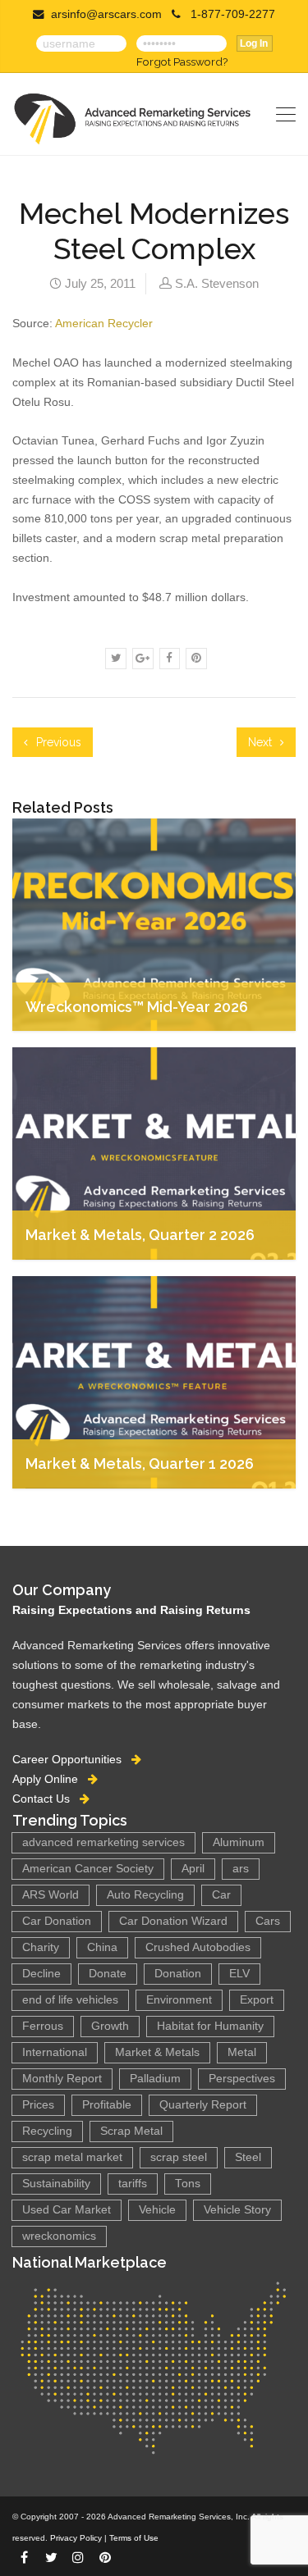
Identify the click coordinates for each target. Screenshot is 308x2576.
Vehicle (157, 2210)
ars (241, 1869)
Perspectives (242, 2079)
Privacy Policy (76, 2538)
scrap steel (179, 2157)
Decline (41, 1974)
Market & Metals (157, 2052)
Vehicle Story (237, 2210)
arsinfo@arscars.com (106, 14)
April (193, 1869)
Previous (57, 742)
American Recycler (104, 323)
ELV (239, 1974)
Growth (110, 2026)
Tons (188, 2184)
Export (257, 2000)
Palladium (155, 2079)
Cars (268, 1921)
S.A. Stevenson (217, 283)
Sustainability (56, 2184)
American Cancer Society (88, 1869)
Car (221, 1895)
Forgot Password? (182, 62)
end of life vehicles (70, 2000)
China (102, 1947)
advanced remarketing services (103, 1842)
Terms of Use (134, 2538)
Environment (179, 2000)
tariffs (133, 2184)
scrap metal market (72, 2157)
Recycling (47, 2131)
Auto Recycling (145, 1895)
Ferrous (43, 2026)
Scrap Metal (131, 2131)
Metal (242, 2052)
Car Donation (57, 1921)
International (55, 2052)
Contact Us (46, 1799)
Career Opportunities (72, 1759)
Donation (178, 1974)
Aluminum (239, 1842)
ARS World (51, 1895)
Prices (38, 2105)
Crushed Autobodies (198, 1947)
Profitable (107, 2105)
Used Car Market (67, 2210)
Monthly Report (62, 2079)
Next (262, 742)
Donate (108, 1974)
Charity (41, 1947)
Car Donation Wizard (173, 1921)
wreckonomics (59, 2236)
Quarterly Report (203, 2105)
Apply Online (50, 1779)
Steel (248, 2157)
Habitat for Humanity (210, 2026)
